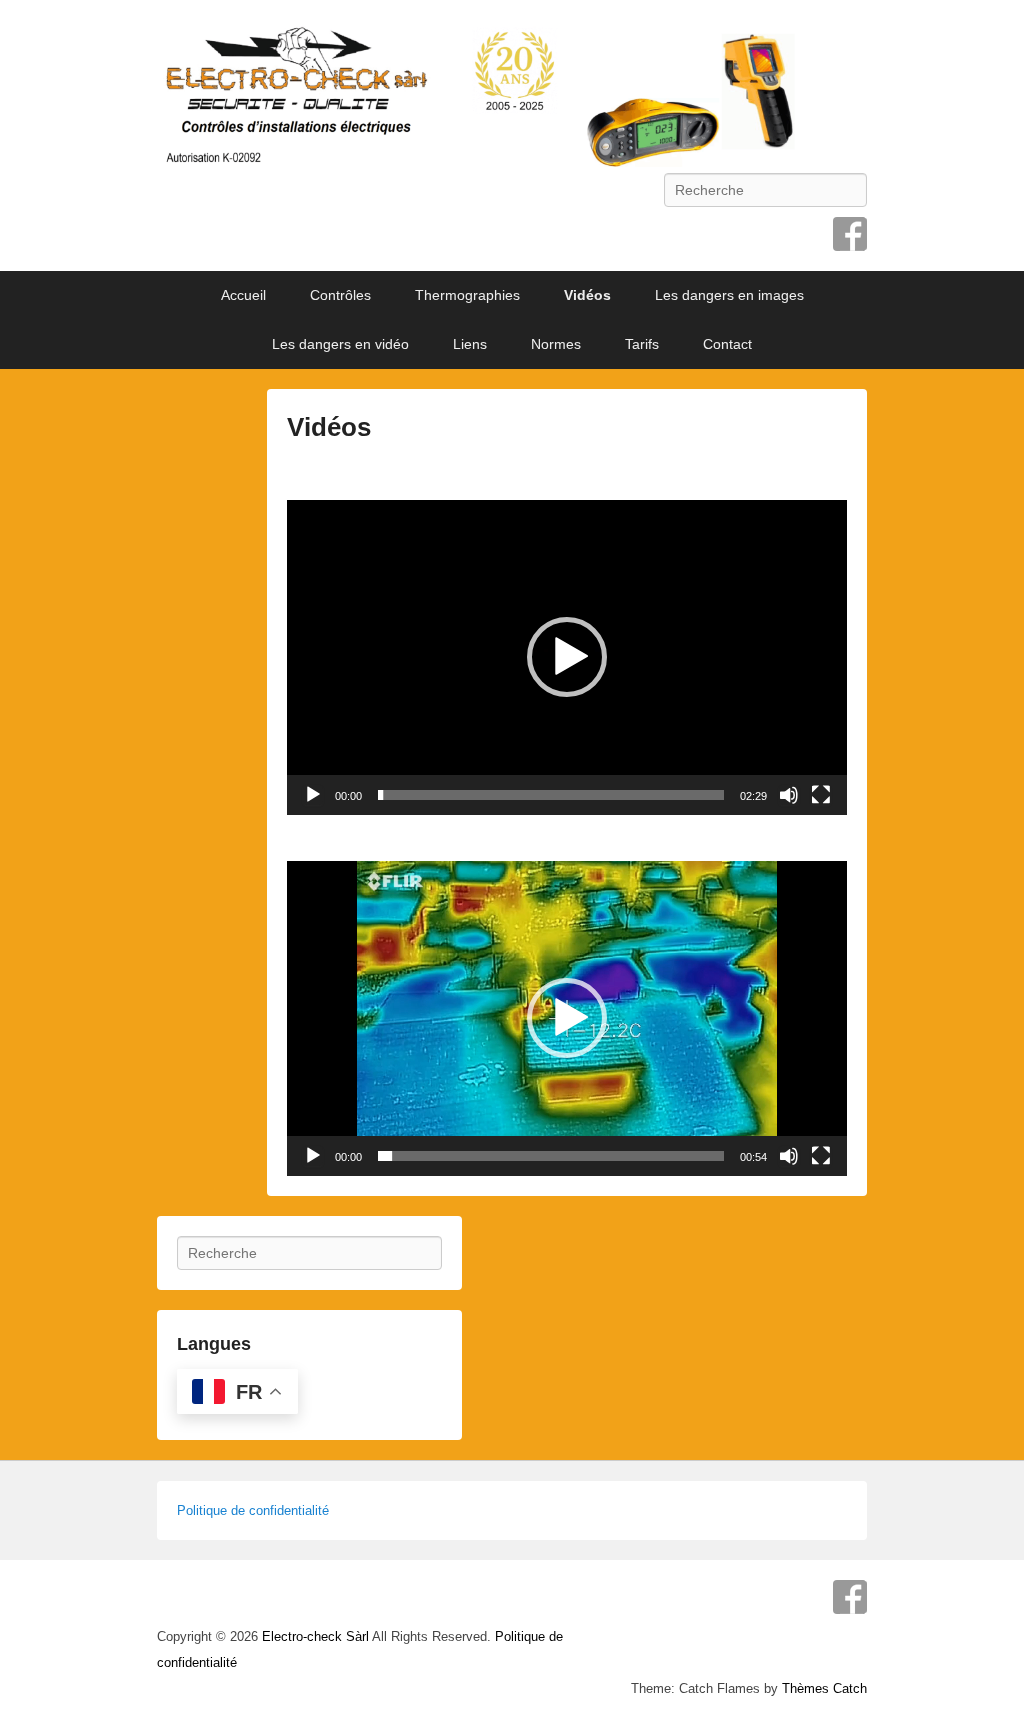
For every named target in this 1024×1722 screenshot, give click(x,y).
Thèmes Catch (824, 1688)
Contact (727, 344)
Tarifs (642, 344)
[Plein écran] (821, 795)
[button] (567, 657)
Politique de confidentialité (253, 1510)
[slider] (551, 795)
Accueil (243, 295)
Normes (556, 344)
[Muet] (789, 795)
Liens (470, 344)
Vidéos (587, 295)
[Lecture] (313, 795)
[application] (567, 657)
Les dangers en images (729, 295)
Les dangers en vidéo (340, 344)
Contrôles (340, 295)
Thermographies (467, 295)
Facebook (850, 234)
